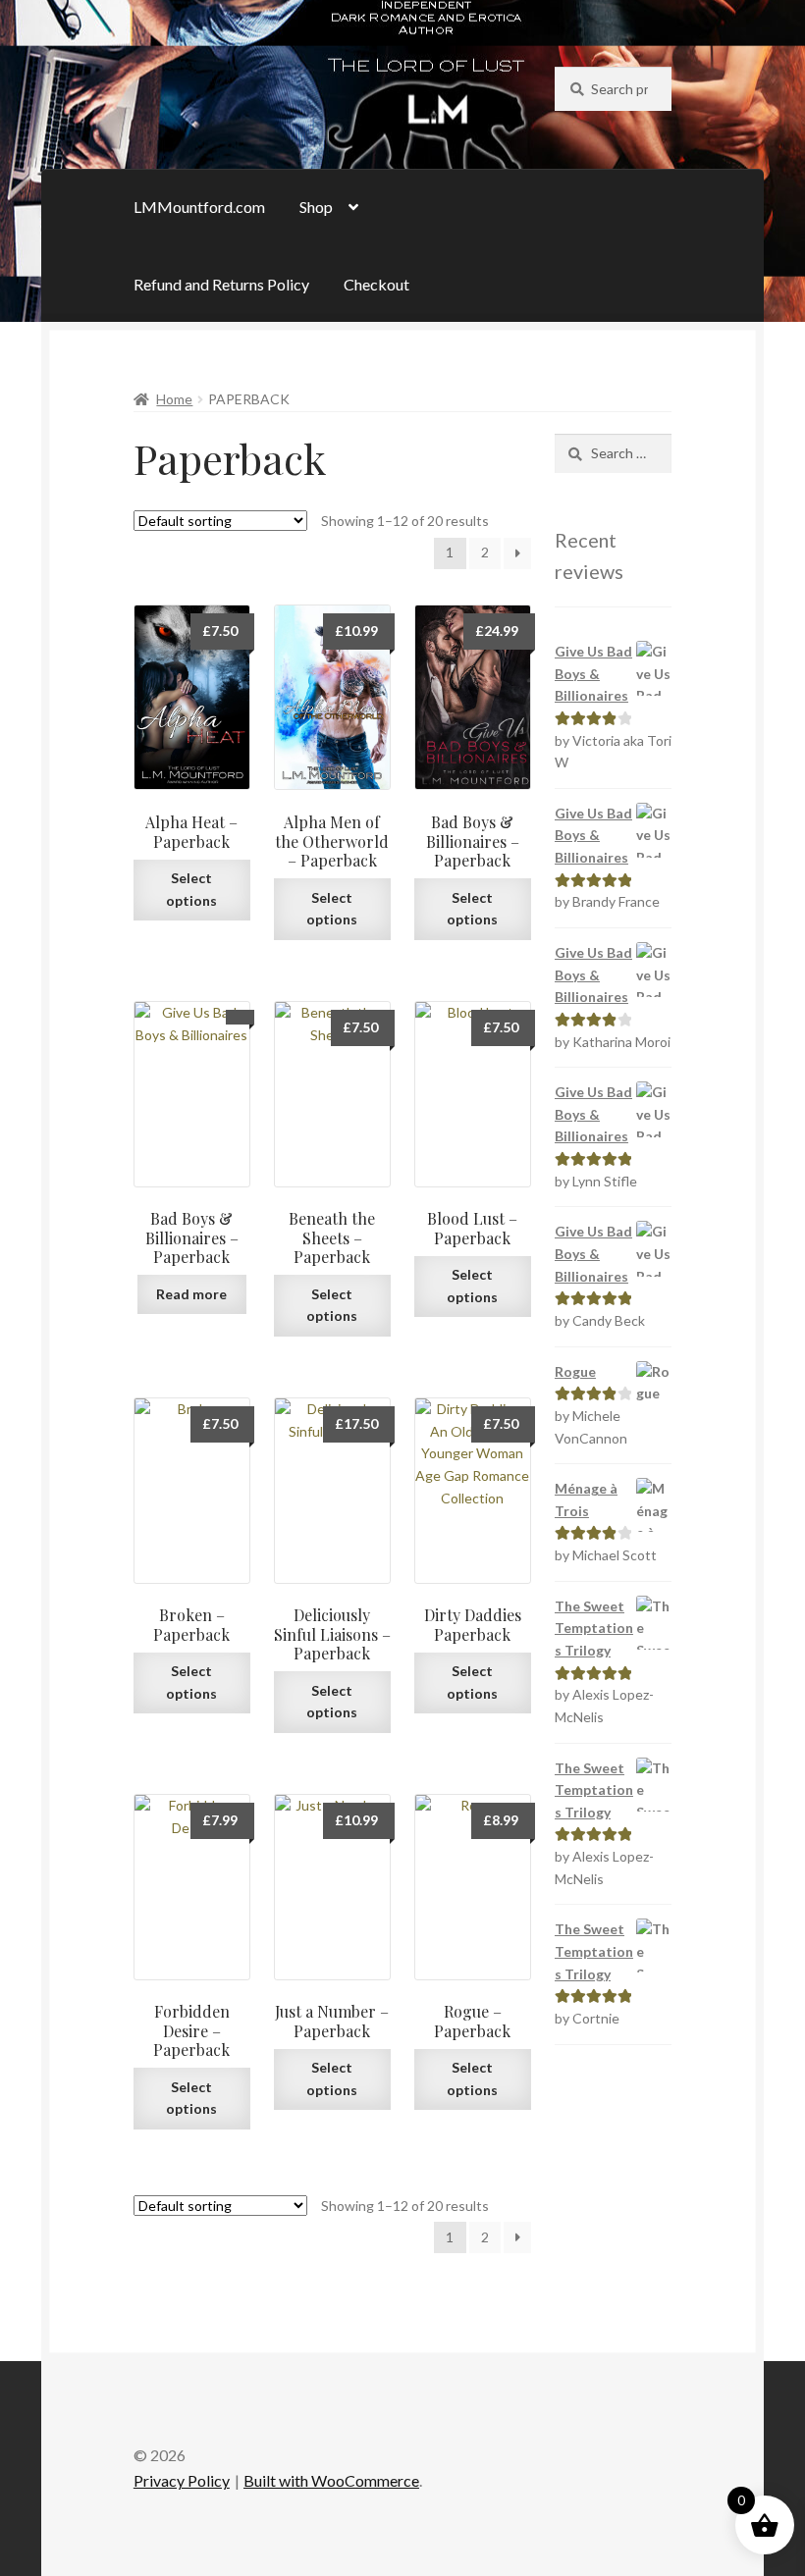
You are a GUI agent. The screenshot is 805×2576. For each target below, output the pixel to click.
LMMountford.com (199, 207)
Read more (191, 1294)
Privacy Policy (182, 2480)
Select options (191, 889)
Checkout (376, 284)
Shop (316, 207)
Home (174, 399)
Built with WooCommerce (331, 2480)
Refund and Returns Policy (221, 284)
